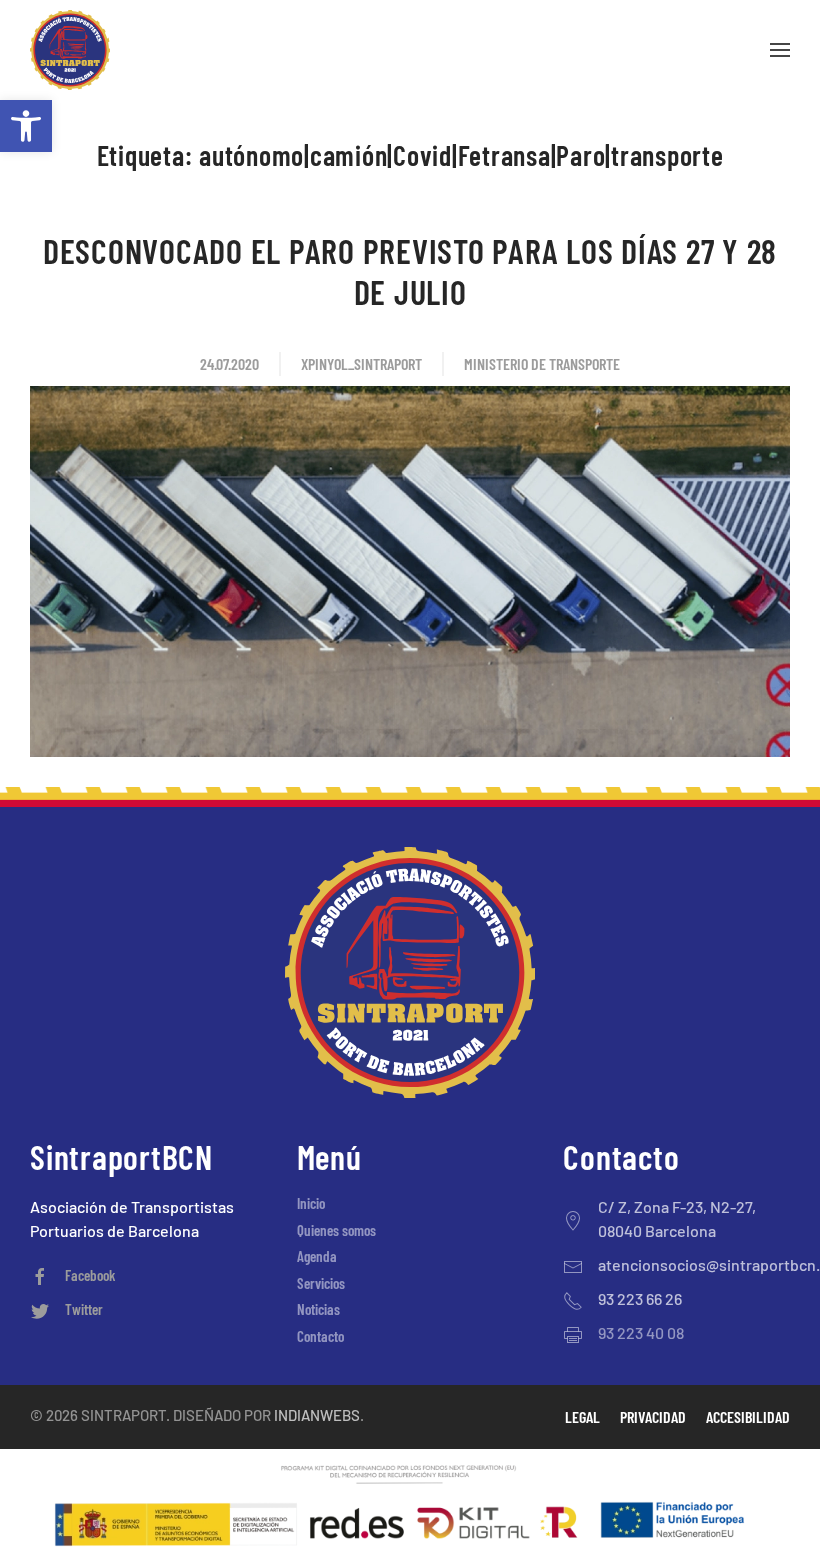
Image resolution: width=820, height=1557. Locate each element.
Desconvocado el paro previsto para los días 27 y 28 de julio (410, 271)
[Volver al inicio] (70, 50)
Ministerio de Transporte (542, 363)
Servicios (321, 1283)
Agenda (317, 1256)
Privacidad (653, 1416)
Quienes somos (336, 1230)
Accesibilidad (748, 1416)
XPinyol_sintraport (361, 363)
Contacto (320, 1336)
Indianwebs (317, 1415)
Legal (582, 1416)
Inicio (311, 1203)
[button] (26, 126)
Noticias (318, 1309)
